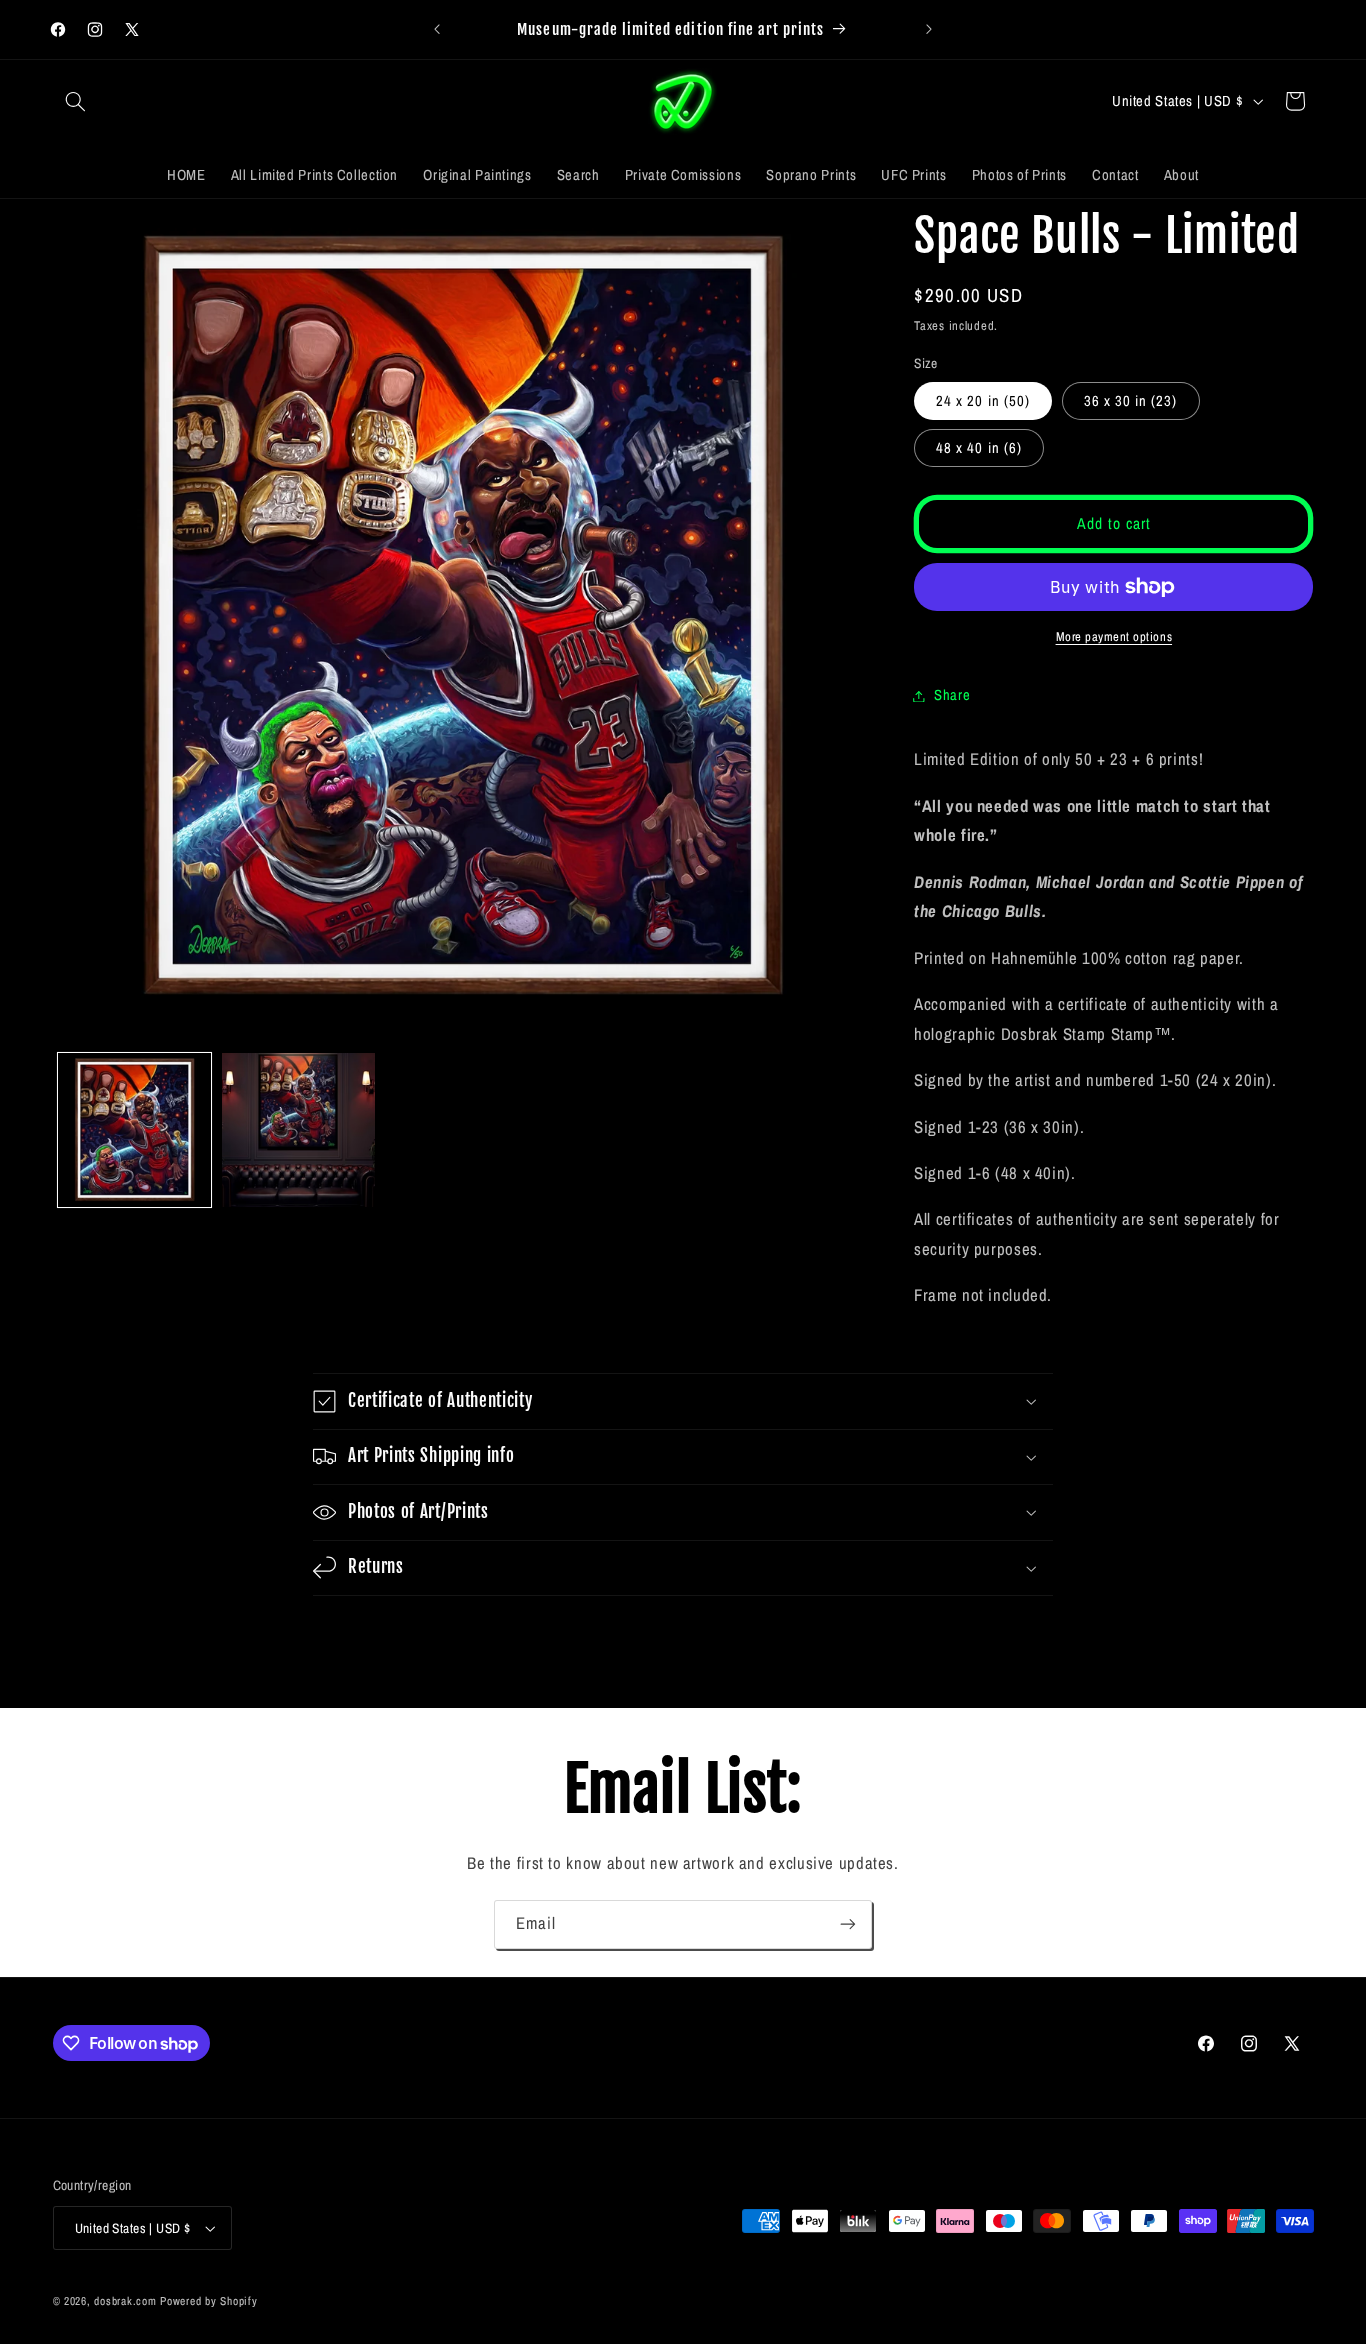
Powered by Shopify (208, 2301)
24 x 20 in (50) (983, 401)
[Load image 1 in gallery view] (134, 1129)
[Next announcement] (929, 30)
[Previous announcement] (437, 30)
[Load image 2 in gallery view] (298, 1129)
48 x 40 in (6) (979, 448)
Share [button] (952, 695)
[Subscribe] (848, 1924)
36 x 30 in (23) (1131, 401)
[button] (76, 101)
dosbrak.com (125, 2301)
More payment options (1114, 636)
